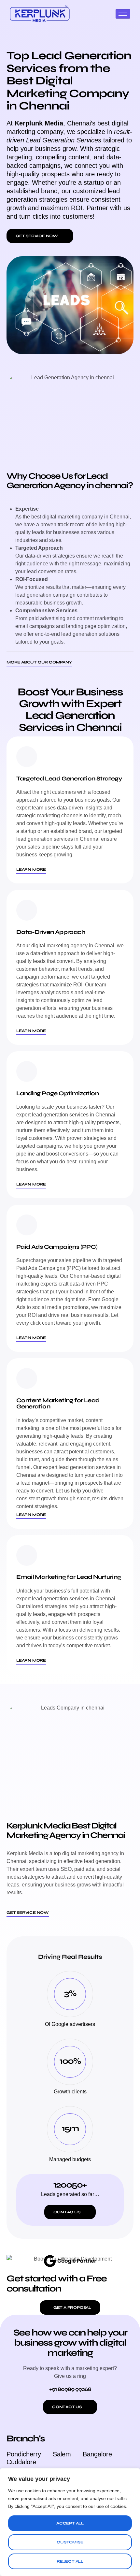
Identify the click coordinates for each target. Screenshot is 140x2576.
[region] (70, 2522)
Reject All (70, 2561)
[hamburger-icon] (123, 14)
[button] (40, 236)
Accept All (70, 2523)
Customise (70, 2542)
